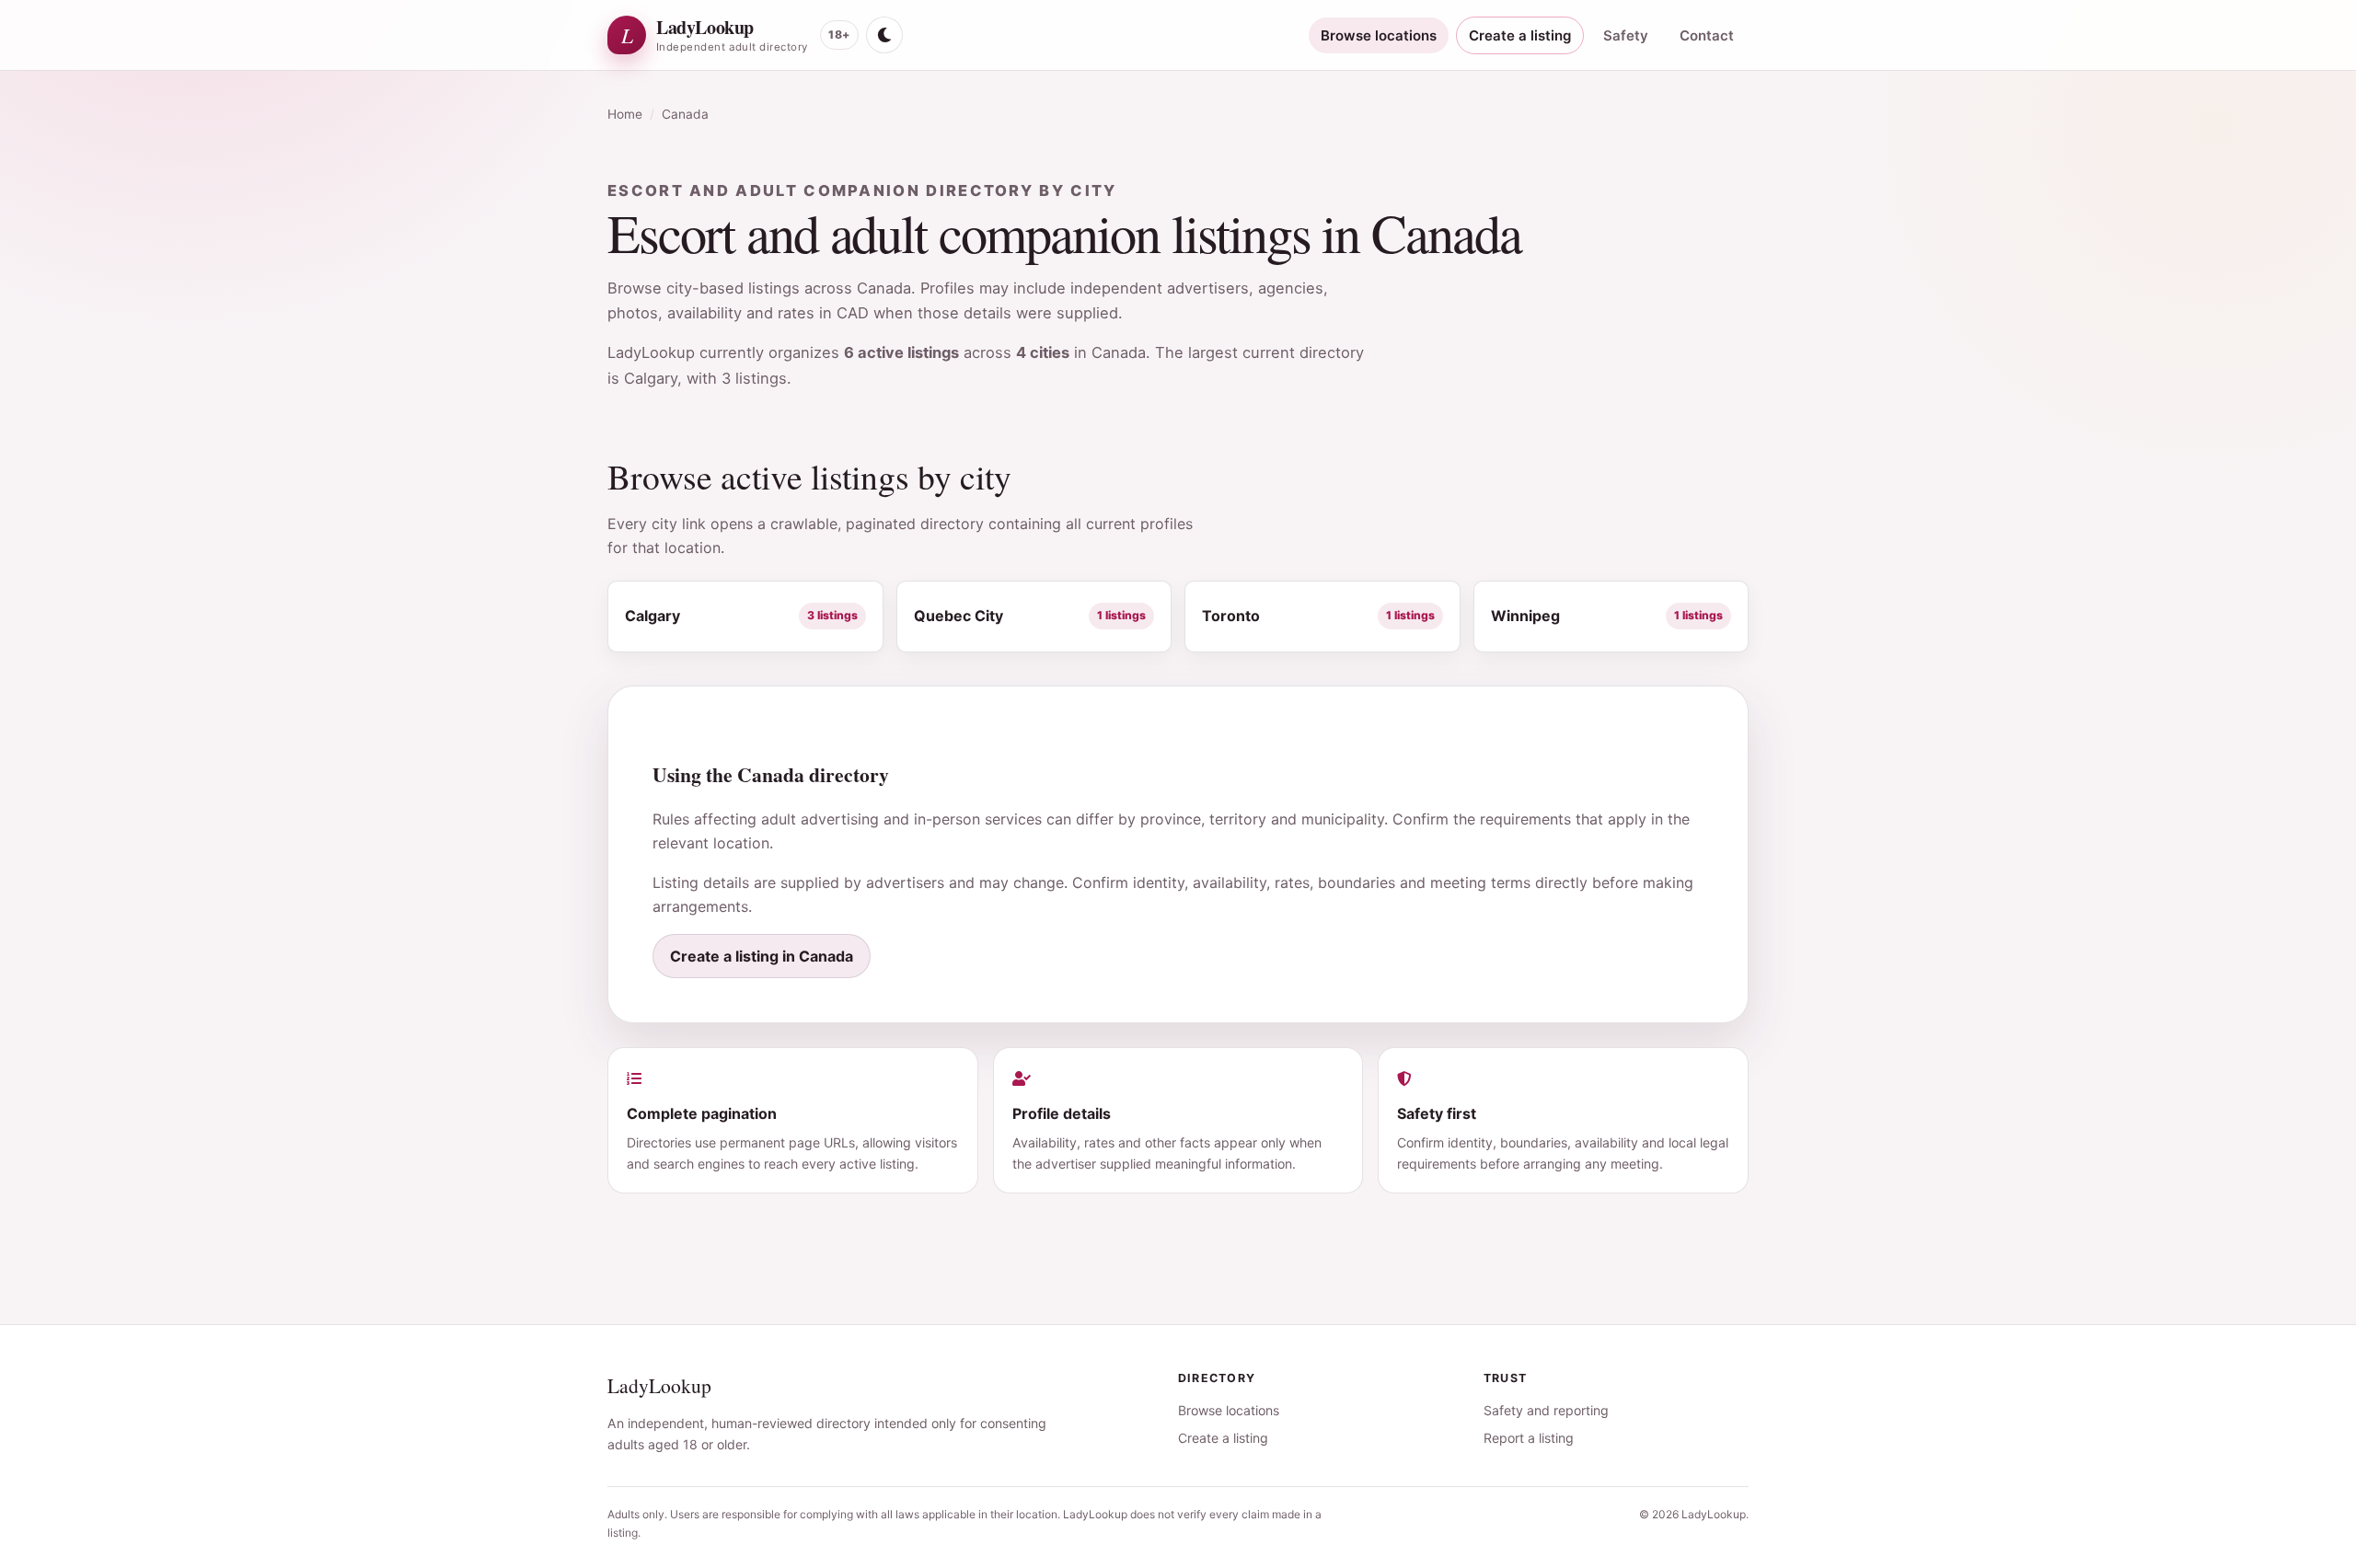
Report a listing (1529, 1438)
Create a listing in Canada (762, 956)
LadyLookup (659, 1385)
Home (625, 114)
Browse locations (1379, 35)
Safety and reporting (1546, 1410)
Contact (1707, 35)
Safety (1626, 35)
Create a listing (1520, 35)
